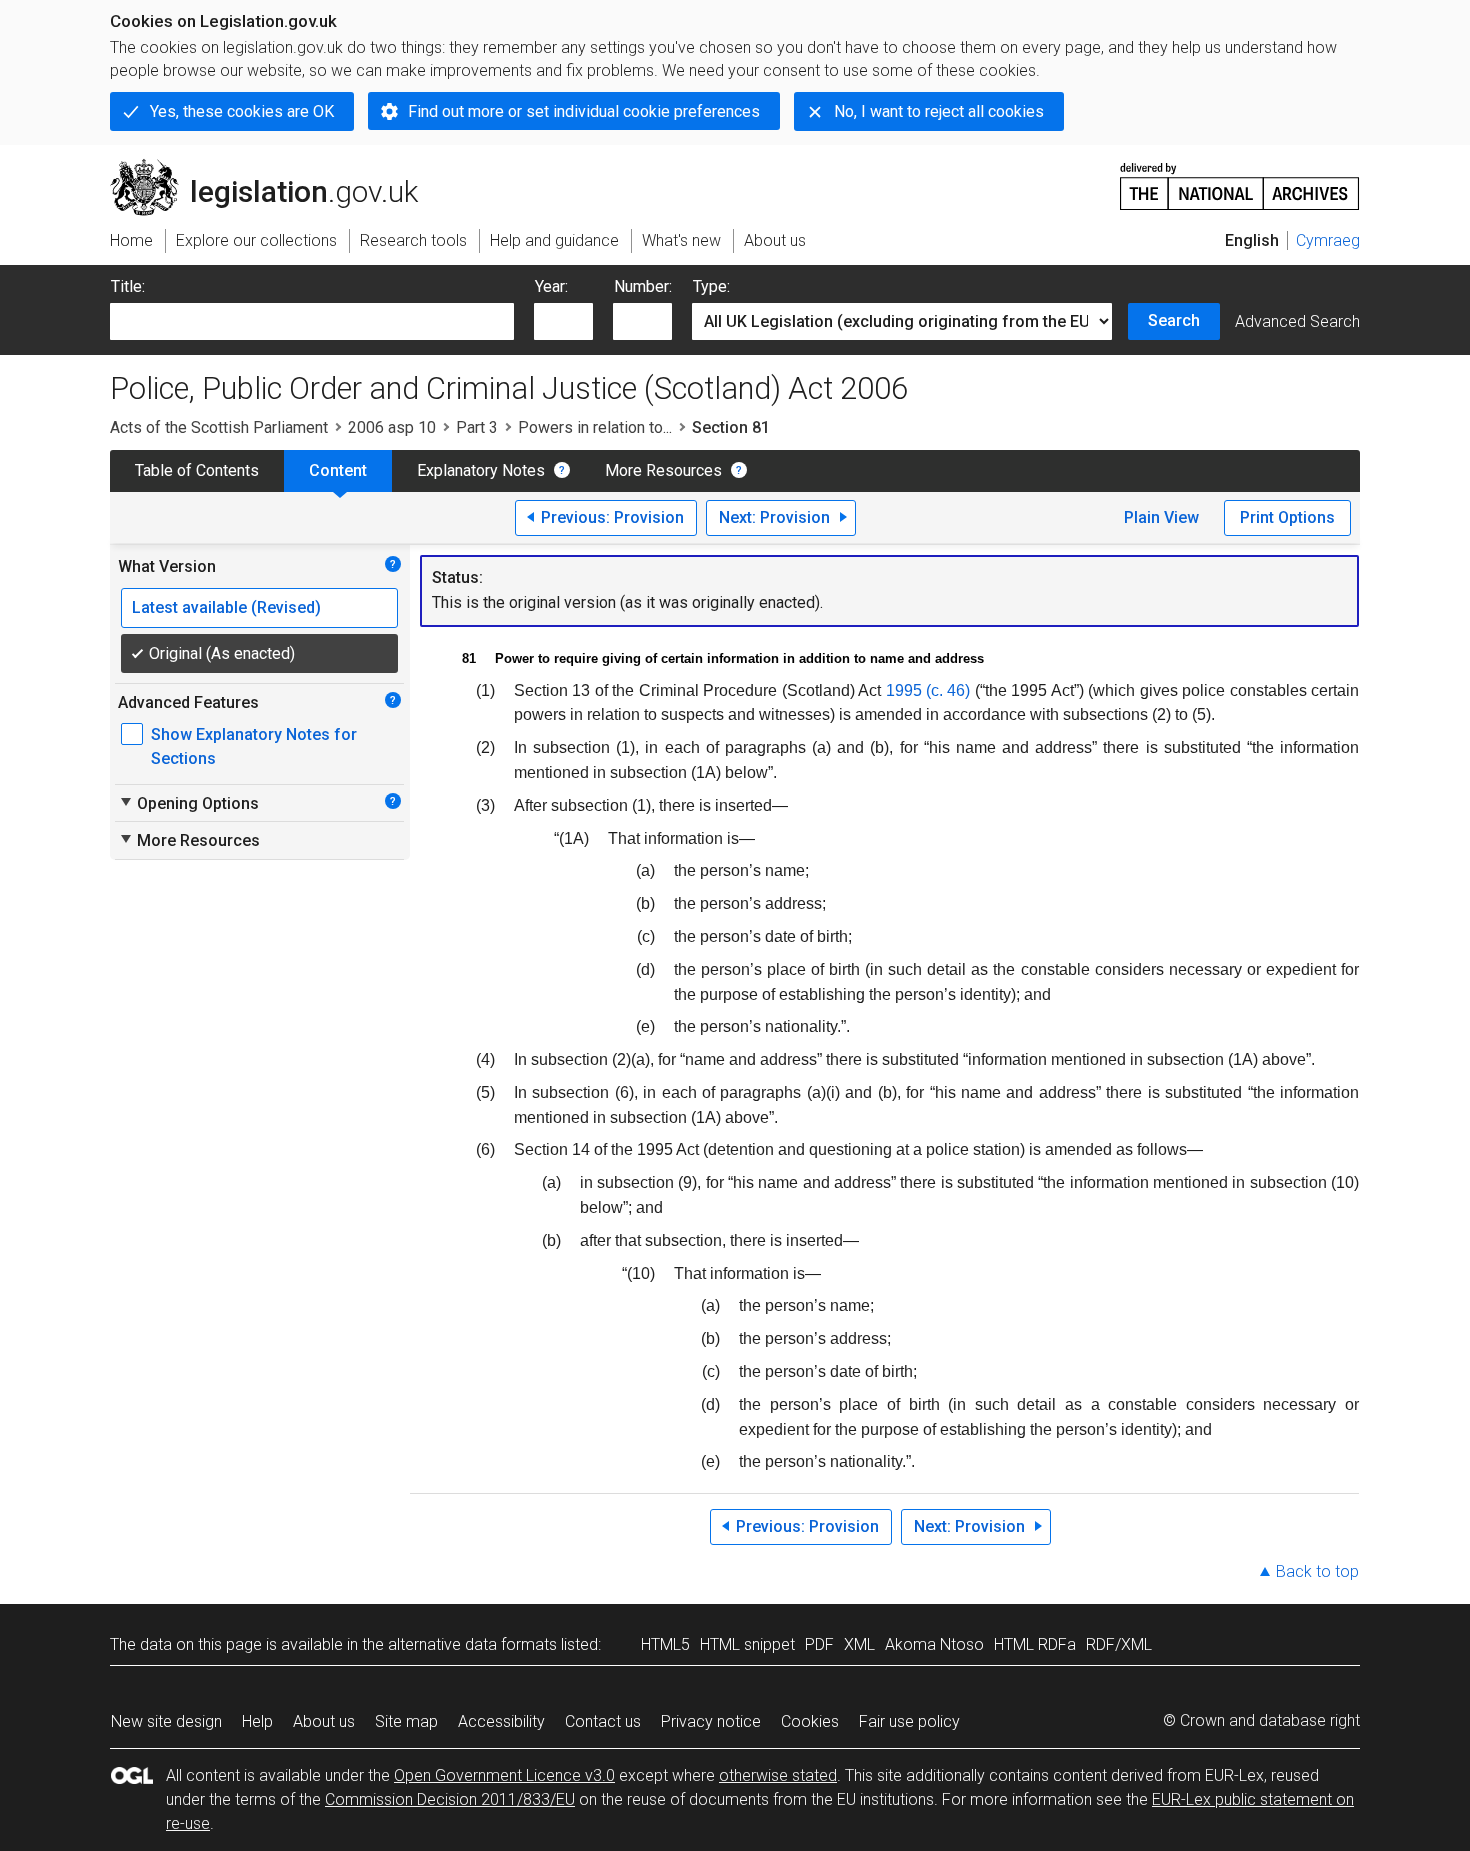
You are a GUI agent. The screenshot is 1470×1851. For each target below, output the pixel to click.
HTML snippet (747, 1644)
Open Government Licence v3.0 (504, 1775)
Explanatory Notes (481, 470)
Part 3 (477, 427)
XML (859, 1644)
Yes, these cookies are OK (242, 111)
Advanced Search (1297, 321)
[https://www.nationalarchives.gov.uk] (1240, 178)
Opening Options (188, 803)
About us (324, 1721)
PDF (819, 1644)
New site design (166, 1721)
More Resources (663, 470)
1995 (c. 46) (928, 690)
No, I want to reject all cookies (939, 111)
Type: (711, 286)
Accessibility (501, 1721)
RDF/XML (1119, 1644)
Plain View (1161, 517)
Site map (406, 1721)
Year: (551, 286)
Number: (643, 286)
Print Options (1287, 517)
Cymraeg (1328, 240)
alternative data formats (472, 1644)
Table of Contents (197, 470)
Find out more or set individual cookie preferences (584, 111)
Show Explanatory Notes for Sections (254, 746)
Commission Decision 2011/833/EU (450, 1799)
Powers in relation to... (595, 427)
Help (257, 1721)
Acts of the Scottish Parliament (219, 427)
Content (338, 470)
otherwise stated (778, 1775)
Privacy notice (711, 1721)
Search (1174, 320)
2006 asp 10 (392, 427)
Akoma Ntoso (934, 1644)
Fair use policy (909, 1721)
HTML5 (665, 1644)
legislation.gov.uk (275, 167)
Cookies (810, 1721)
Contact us (603, 1721)
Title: (128, 286)
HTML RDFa (1035, 1644)
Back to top (1317, 1571)
